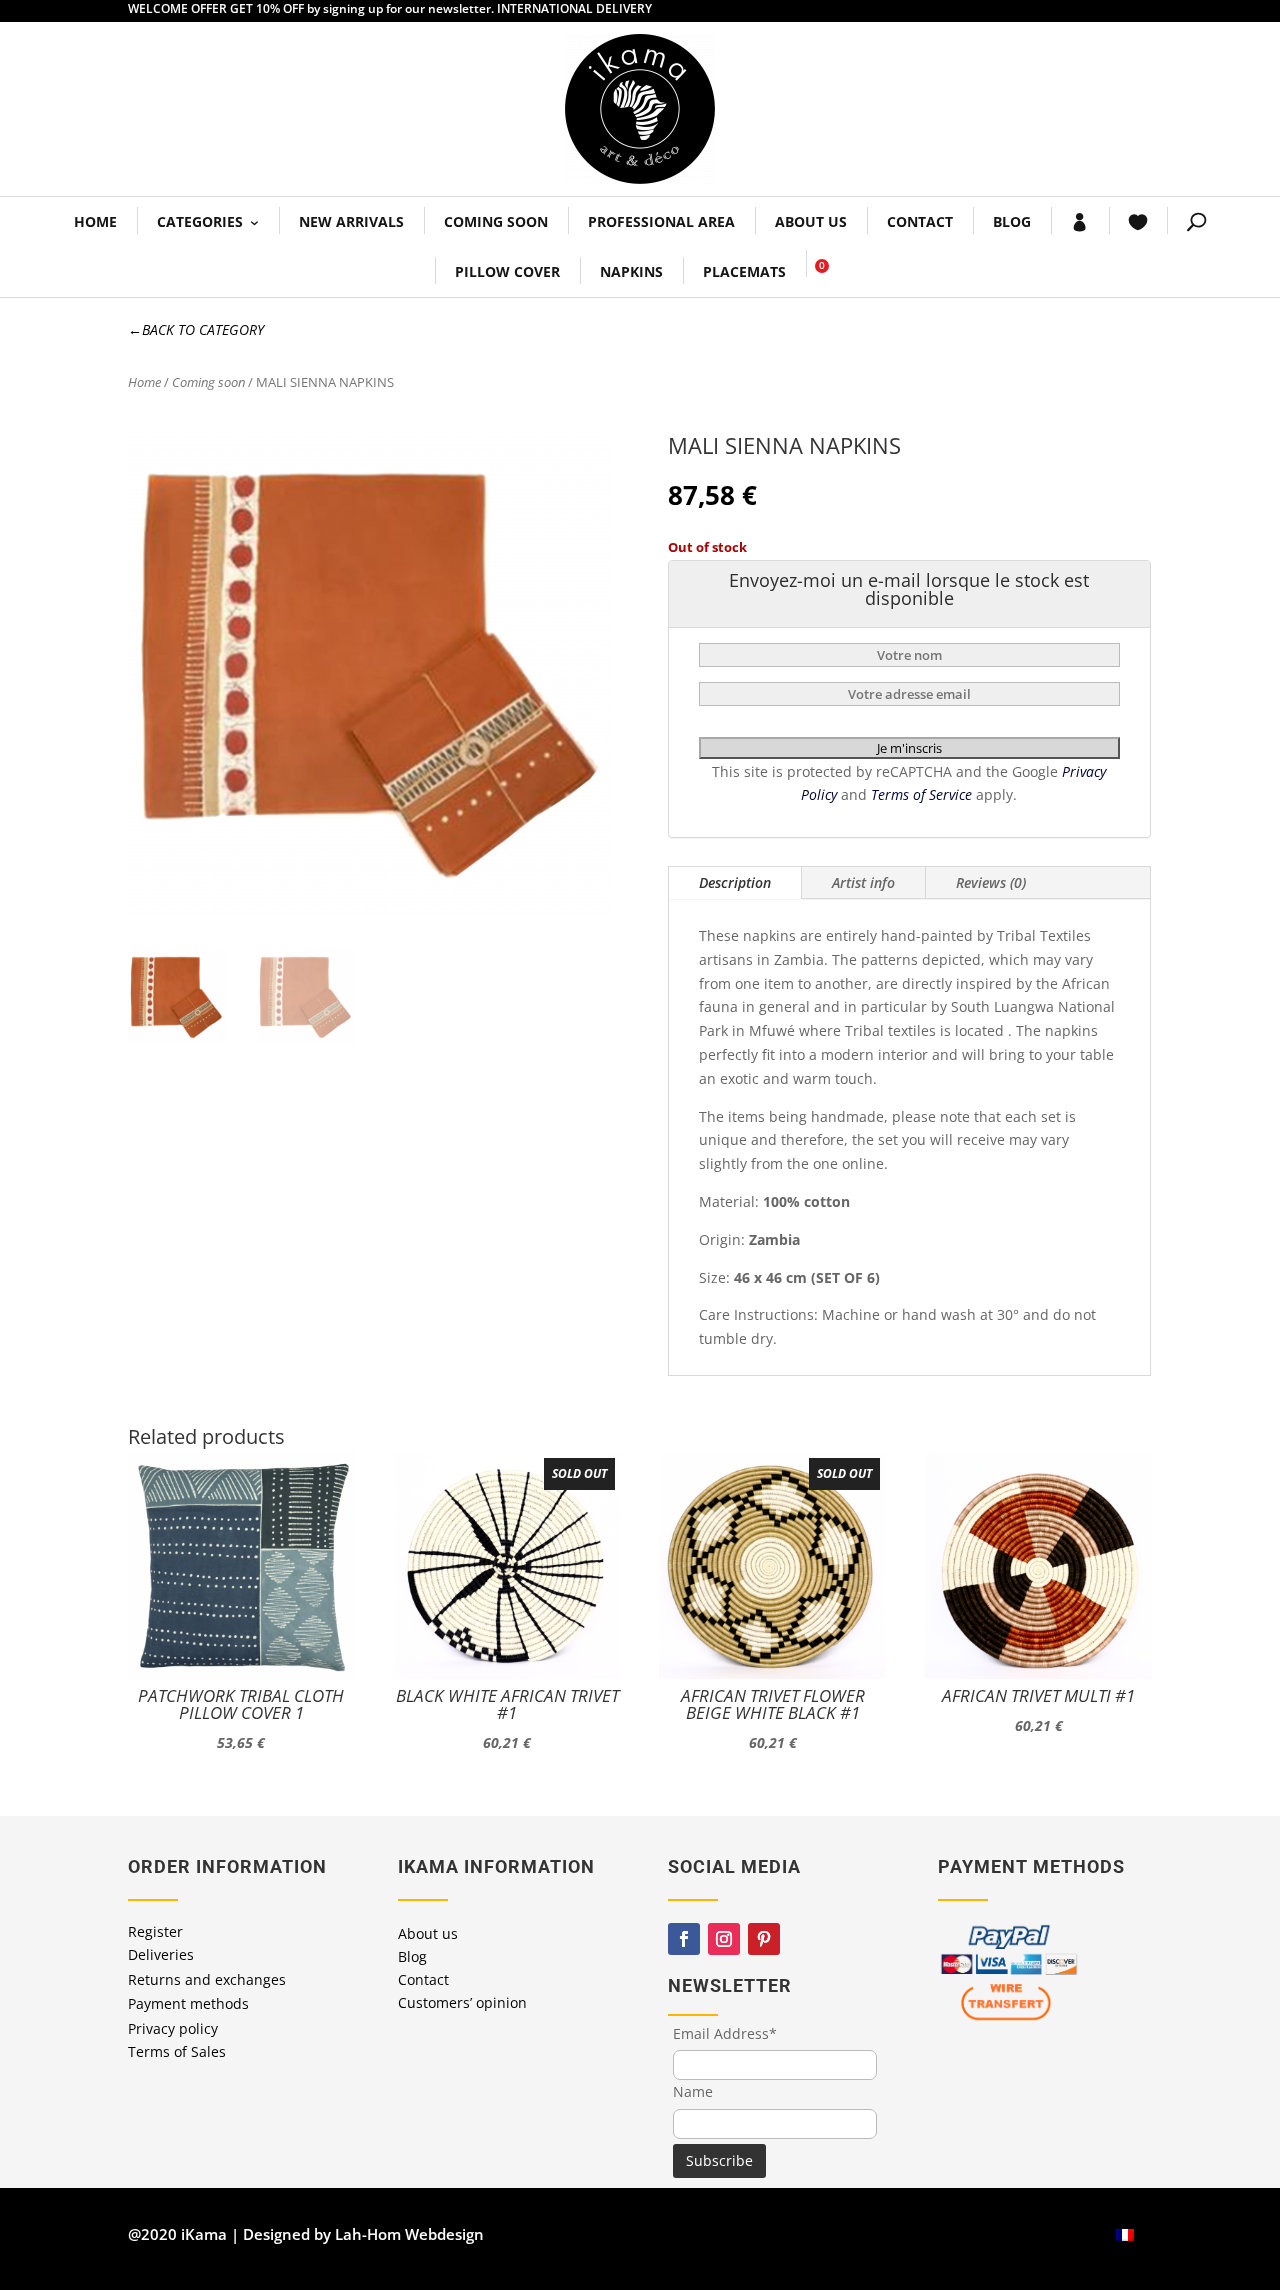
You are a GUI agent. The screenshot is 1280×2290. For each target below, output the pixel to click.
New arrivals (351, 221)
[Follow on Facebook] (684, 1939)
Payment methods (188, 2003)
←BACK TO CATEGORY (196, 329)
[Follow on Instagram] (724, 1939)
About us (811, 221)
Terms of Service (923, 794)
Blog (1012, 221)
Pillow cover (507, 271)
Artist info (863, 882)
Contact (920, 221)
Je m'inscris (909, 748)
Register (155, 1931)
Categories (200, 221)
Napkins (631, 271)
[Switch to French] (1125, 2234)
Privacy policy (173, 2028)
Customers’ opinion (462, 2002)
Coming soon (496, 221)
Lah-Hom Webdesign (409, 2234)
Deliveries (161, 1954)
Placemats (744, 271)
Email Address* (725, 2033)
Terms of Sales (177, 2051)
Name (693, 2091)
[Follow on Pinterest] (764, 1939)
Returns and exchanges (207, 1979)
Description (735, 882)
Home (95, 221)
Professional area (661, 221)
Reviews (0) (991, 882)
